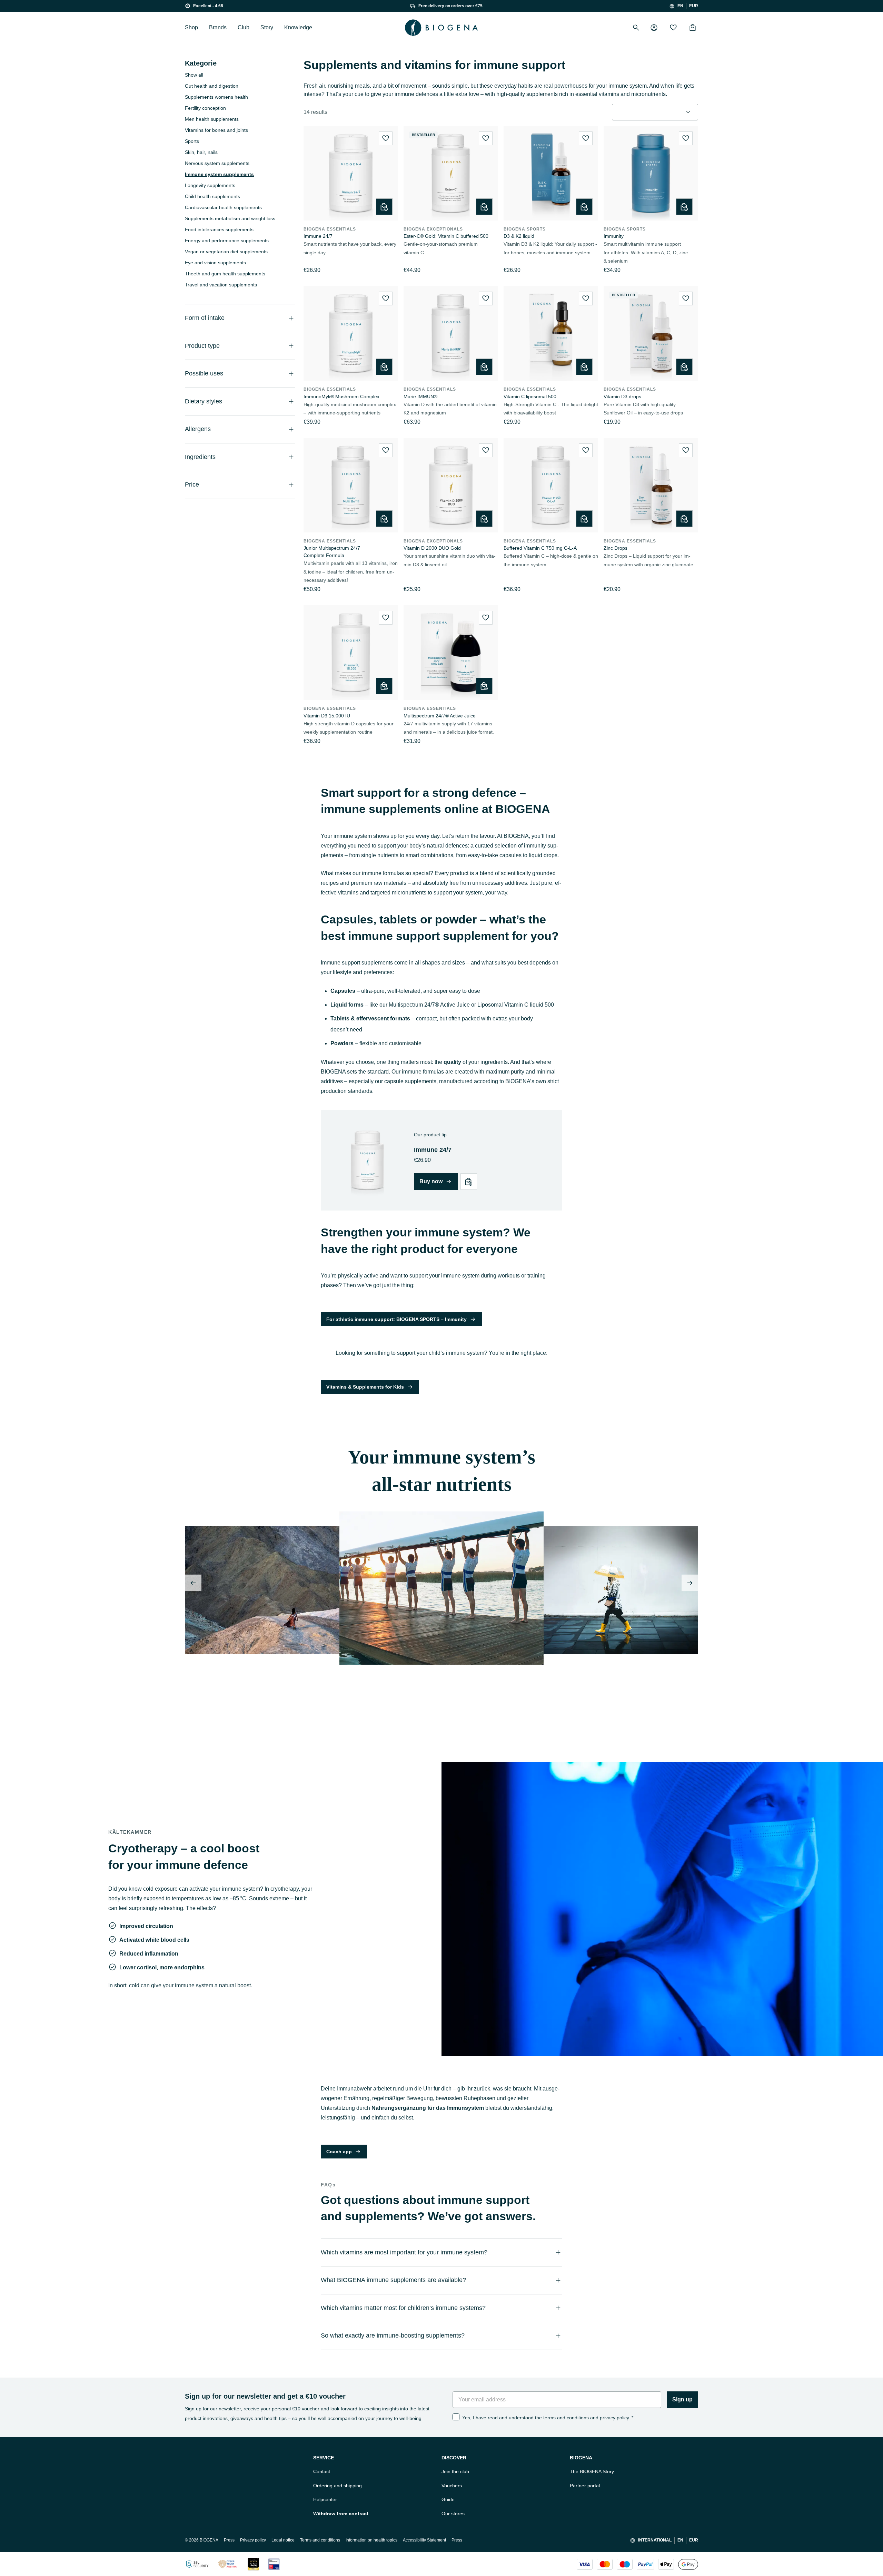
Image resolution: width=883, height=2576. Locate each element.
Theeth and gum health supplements (225, 274)
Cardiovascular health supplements (223, 207)
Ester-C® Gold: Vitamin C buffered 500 (446, 236)
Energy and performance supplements (227, 241)
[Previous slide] (193, 1583)
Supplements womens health (216, 97)
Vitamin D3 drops (622, 396)
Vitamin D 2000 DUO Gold (432, 548)
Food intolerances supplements (219, 229)
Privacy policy (253, 2540)
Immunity (614, 236)
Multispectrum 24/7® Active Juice (440, 716)
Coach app (339, 2152)
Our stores (453, 2514)
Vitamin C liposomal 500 (530, 396)
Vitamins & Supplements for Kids (365, 1387)
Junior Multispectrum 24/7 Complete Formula (332, 552)
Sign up (682, 2399)
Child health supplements (212, 196)
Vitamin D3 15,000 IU (327, 716)
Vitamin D (352, 1696)
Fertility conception (205, 108)
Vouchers (452, 2486)
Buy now (431, 1181)
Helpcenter (325, 2499)
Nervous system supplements (217, 163)
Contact (322, 2471)
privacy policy (614, 2418)
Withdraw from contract (341, 2514)
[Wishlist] (673, 28)
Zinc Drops (616, 548)
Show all (194, 75)
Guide (448, 2499)
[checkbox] (456, 2417)
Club (244, 27)
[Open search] (636, 28)
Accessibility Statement (424, 2540)
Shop (191, 27)
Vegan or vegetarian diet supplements (226, 252)
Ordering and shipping (338, 2486)
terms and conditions (566, 2418)
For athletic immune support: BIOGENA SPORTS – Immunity (396, 1319)
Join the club (455, 2471)
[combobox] (655, 112)
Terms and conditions (320, 2540)
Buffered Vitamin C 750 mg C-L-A (540, 548)
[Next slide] (690, 1583)
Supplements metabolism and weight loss (230, 218)
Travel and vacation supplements (221, 285)
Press (229, 2540)
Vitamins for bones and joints (216, 130)
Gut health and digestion (212, 86)
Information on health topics (371, 2540)
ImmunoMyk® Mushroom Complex (341, 396)
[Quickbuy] (384, 207)
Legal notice (283, 2540)
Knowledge (298, 27)
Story (267, 27)
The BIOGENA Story (592, 2471)
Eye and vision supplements (215, 263)
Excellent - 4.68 (208, 6)
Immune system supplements (219, 174)
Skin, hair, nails (201, 152)
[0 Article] (693, 28)
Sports (192, 141)
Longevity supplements (210, 185)
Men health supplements (212, 119)
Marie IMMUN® (420, 396)
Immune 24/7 (318, 236)
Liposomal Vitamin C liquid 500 (516, 1005)
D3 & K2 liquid (519, 236)
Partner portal (585, 2486)
